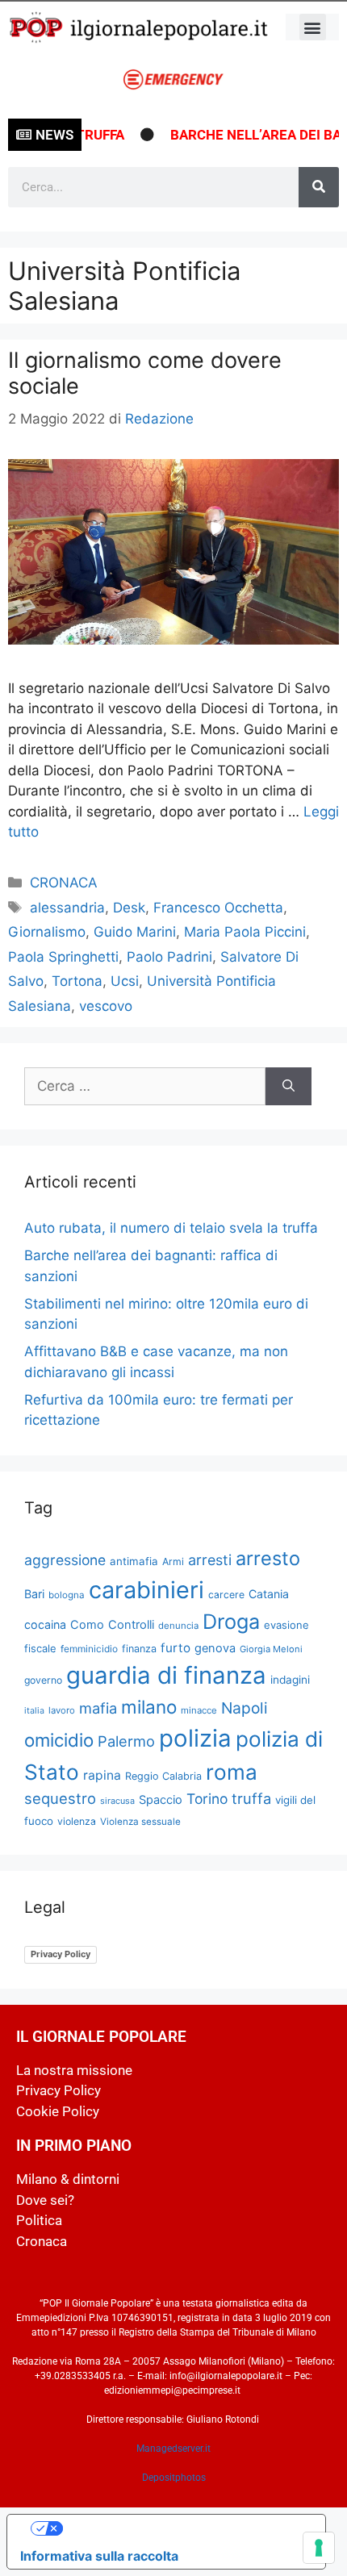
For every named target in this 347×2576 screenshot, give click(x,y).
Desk (129, 908)
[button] (313, 27)
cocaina (45, 1624)
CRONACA (64, 883)
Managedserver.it (173, 2449)
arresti (210, 1560)
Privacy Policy (61, 1954)
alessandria (67, 908)
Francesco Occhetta (218, 908)
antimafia (134, 1561)
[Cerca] (319, 187)
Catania (269, 1594)
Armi (173, 1561)
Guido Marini (135, 932)
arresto (268, 1558)
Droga (231, 1622)
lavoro (62, 1710)
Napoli (245, 1708)
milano (149, 1707)
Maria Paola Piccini (245, 932)
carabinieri (146, 1590)
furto (176, 1648)
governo (43, 1680)
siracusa (117, 1801)
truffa (251, 1798)
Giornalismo (47, 932)
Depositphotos (174, 2478)
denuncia (178, 1626)
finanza (139, 1649)
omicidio (59, 1740)
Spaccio (161, 1800)
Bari (34, 1594)
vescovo (106, 1006)
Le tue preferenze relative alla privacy (182, 2528)
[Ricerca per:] (145, 1087)
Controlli (131, 1625)
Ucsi (125, 981)
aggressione (65, 1560)
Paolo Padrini (169, 957)
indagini (290, 1680)
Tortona (77, 981)
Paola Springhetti (63, 957)
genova (215, 1648)
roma (232, 1772)
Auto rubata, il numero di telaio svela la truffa (171, 1228)
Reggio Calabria (163, 1776)
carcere (226, 1595)
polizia (195, 1738)
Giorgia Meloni (271, 1649)
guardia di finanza (166, 1675)
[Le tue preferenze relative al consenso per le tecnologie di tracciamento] (319, 2548)
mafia (98, 1708)
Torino (207, 1799)
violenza (77, 1821)
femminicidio (89, 1649)
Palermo (126, 1741)
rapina (102, 1775)
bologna (67, 1595)
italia (34, 1711)
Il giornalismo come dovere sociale (145, 373)
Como (87, 1625)
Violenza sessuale (140, 1822)
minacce (199, 1710)
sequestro (60, 1798)
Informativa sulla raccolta (99, 2556)
